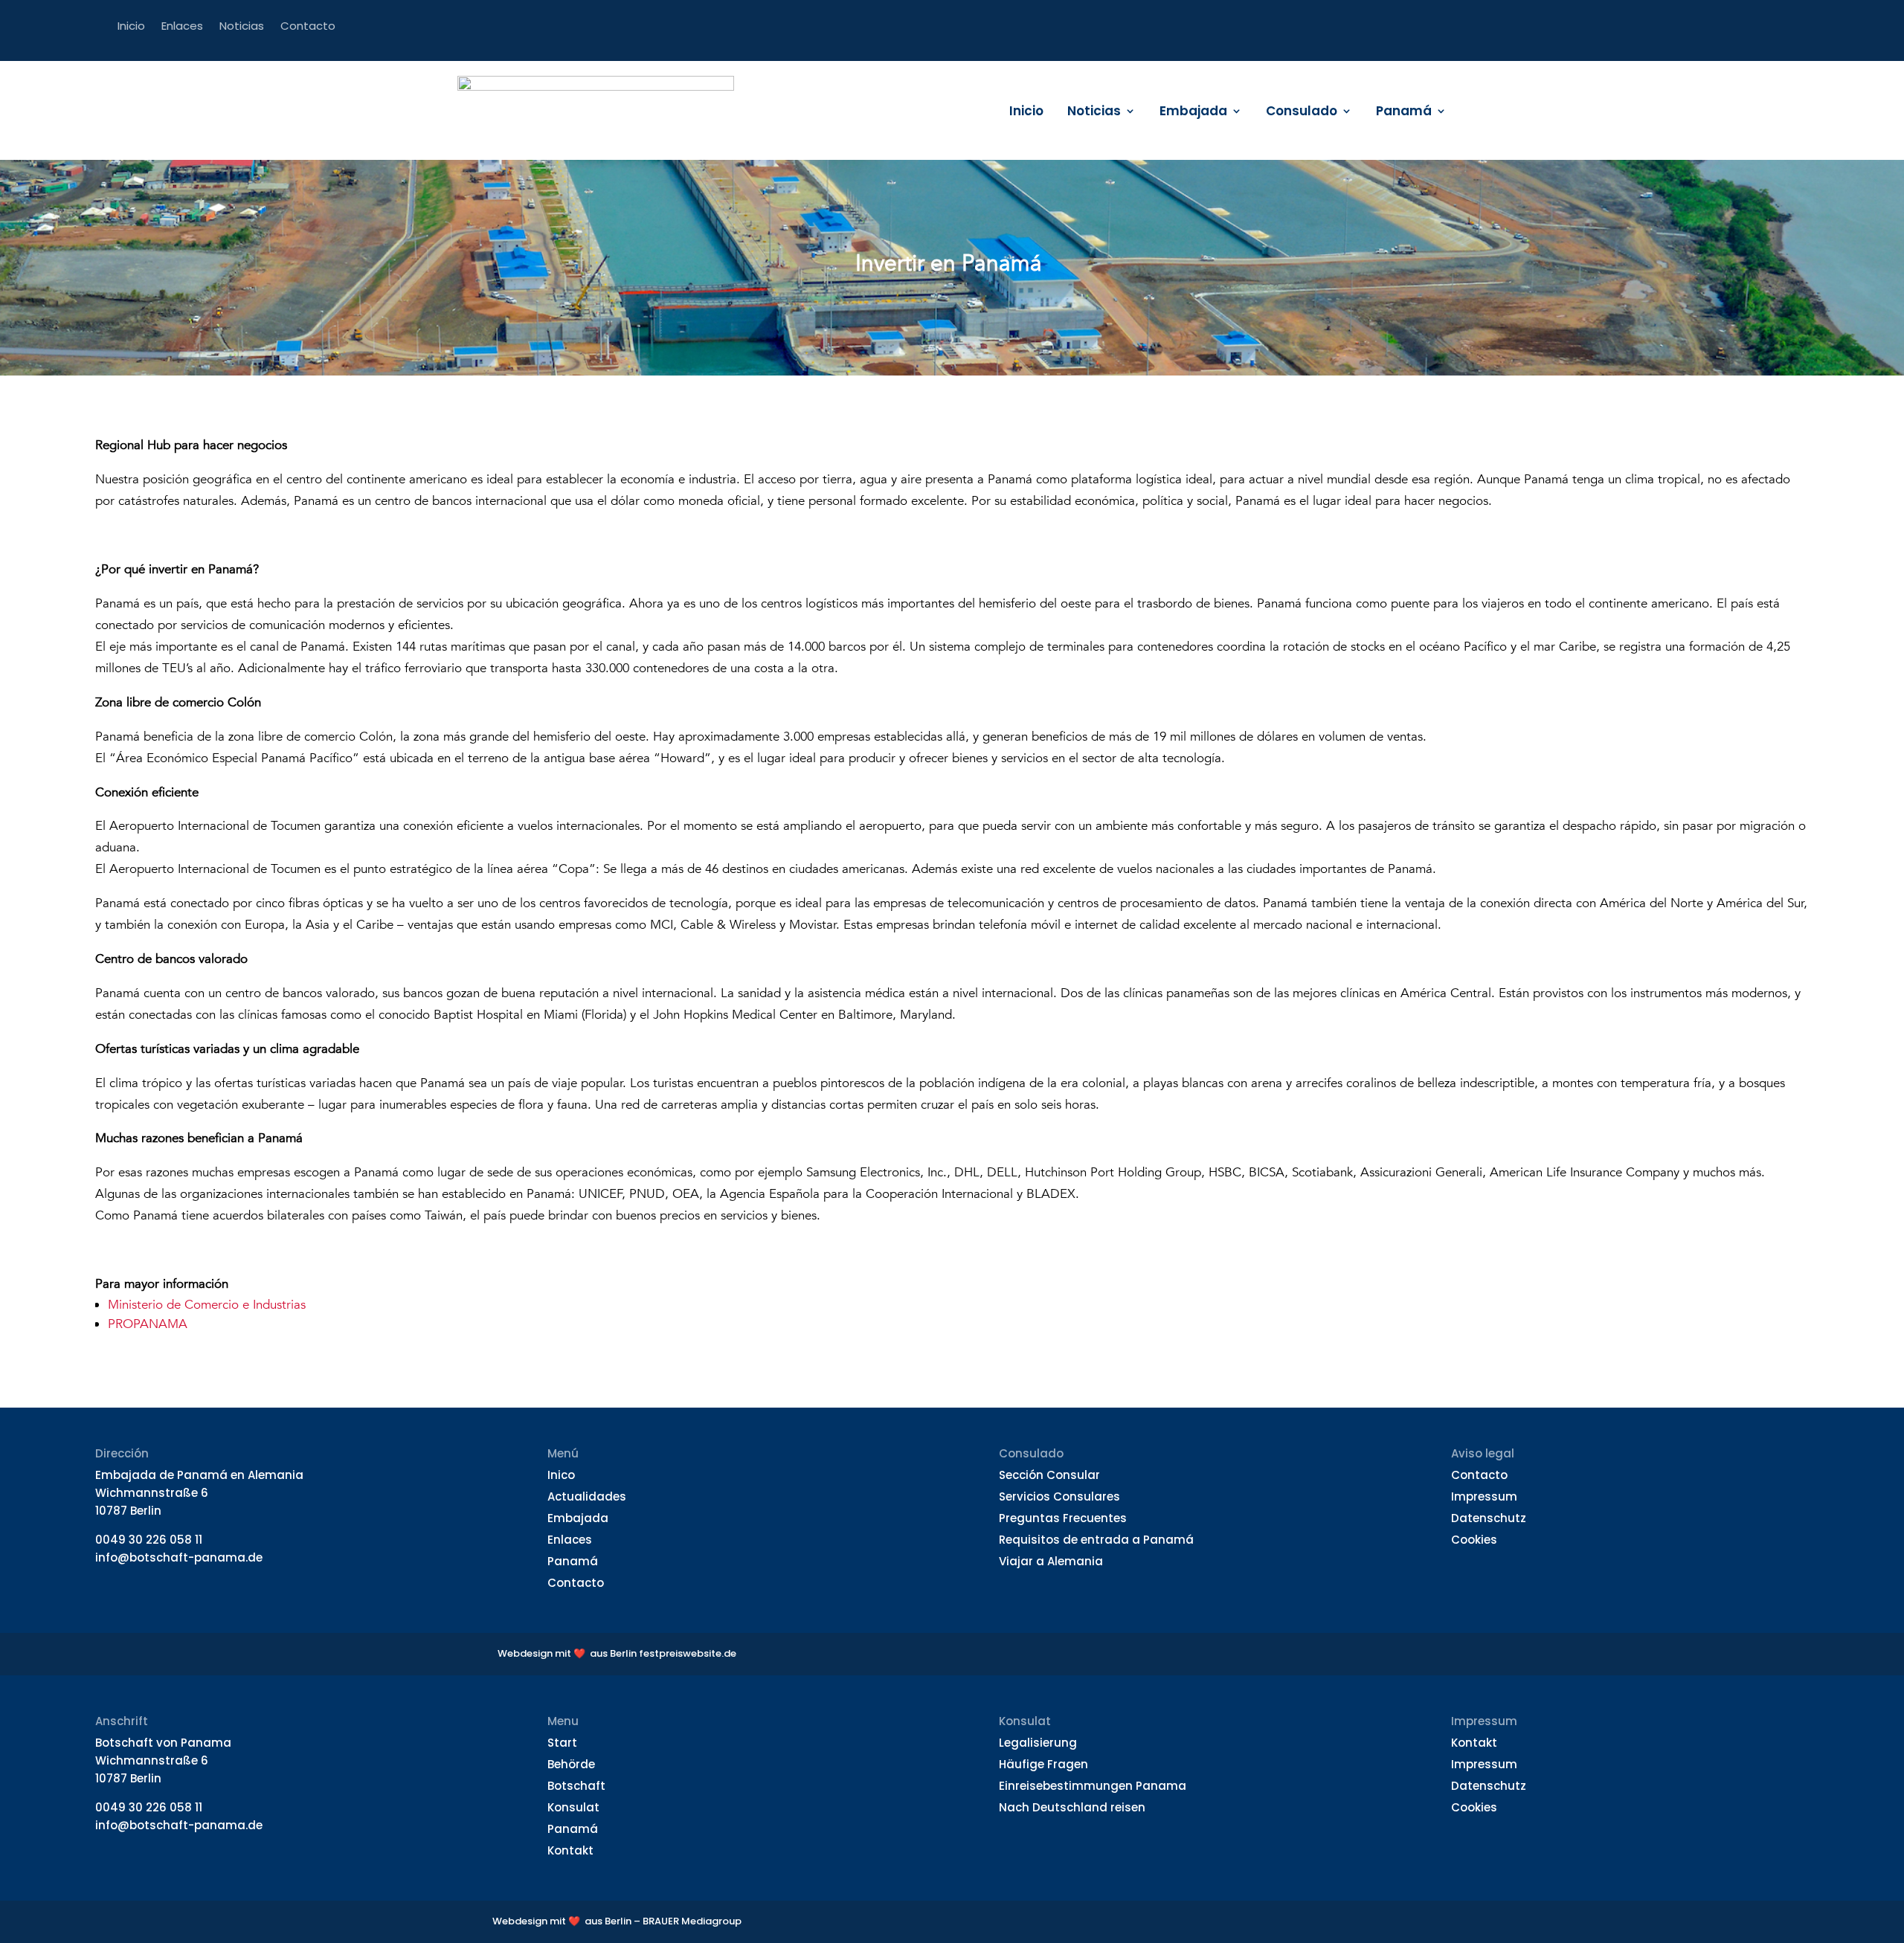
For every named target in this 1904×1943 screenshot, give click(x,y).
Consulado (1302, 113)
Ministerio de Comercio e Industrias (207, 1305)
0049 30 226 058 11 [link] (149, 1540)
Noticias (1094, 113)
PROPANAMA (148, 1324)
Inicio (1026, 113)
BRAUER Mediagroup (692, 1921)
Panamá (1404, 113)
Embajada (1193, 113)
